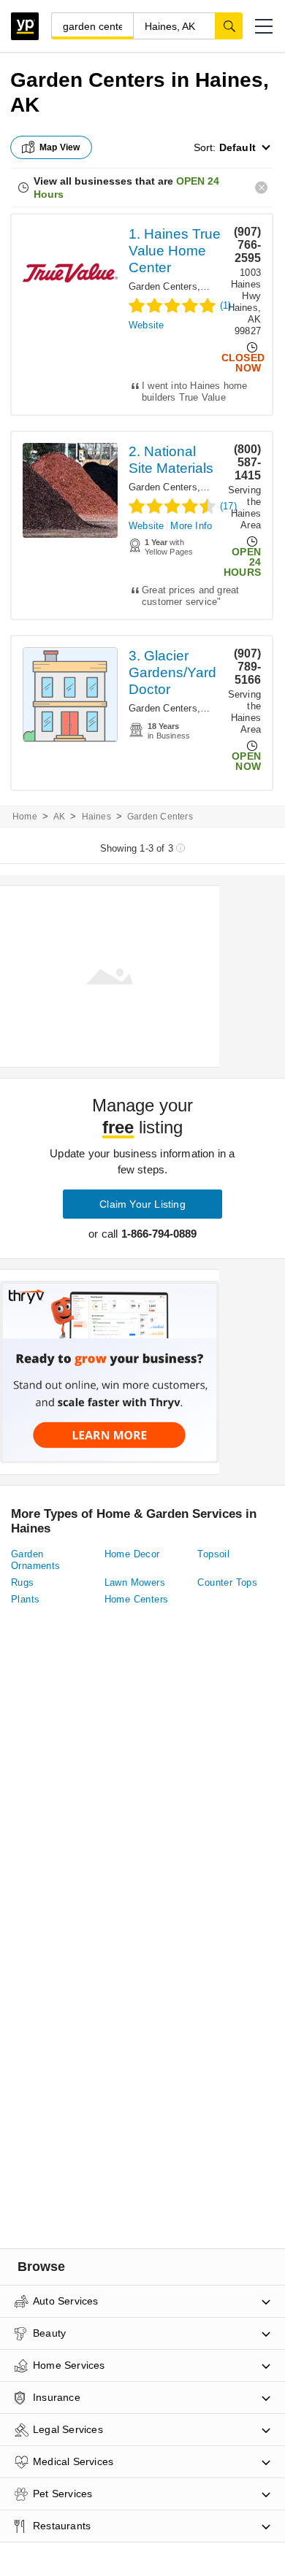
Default (237, 147)
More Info (191, 526)
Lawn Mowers (135, 1582)
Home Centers (137, 1599)
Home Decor (132, 1554)
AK (59, 817)
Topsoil (213, 1554)
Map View (60, 147)
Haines (96, 817)
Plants (25, 1599)
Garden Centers (163, 286)
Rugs (23, 1582)
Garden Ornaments (36, 1560)
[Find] (229, 26)
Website (146, 325)
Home (25, 817)
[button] (264, 26)
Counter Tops (227, 1582)
